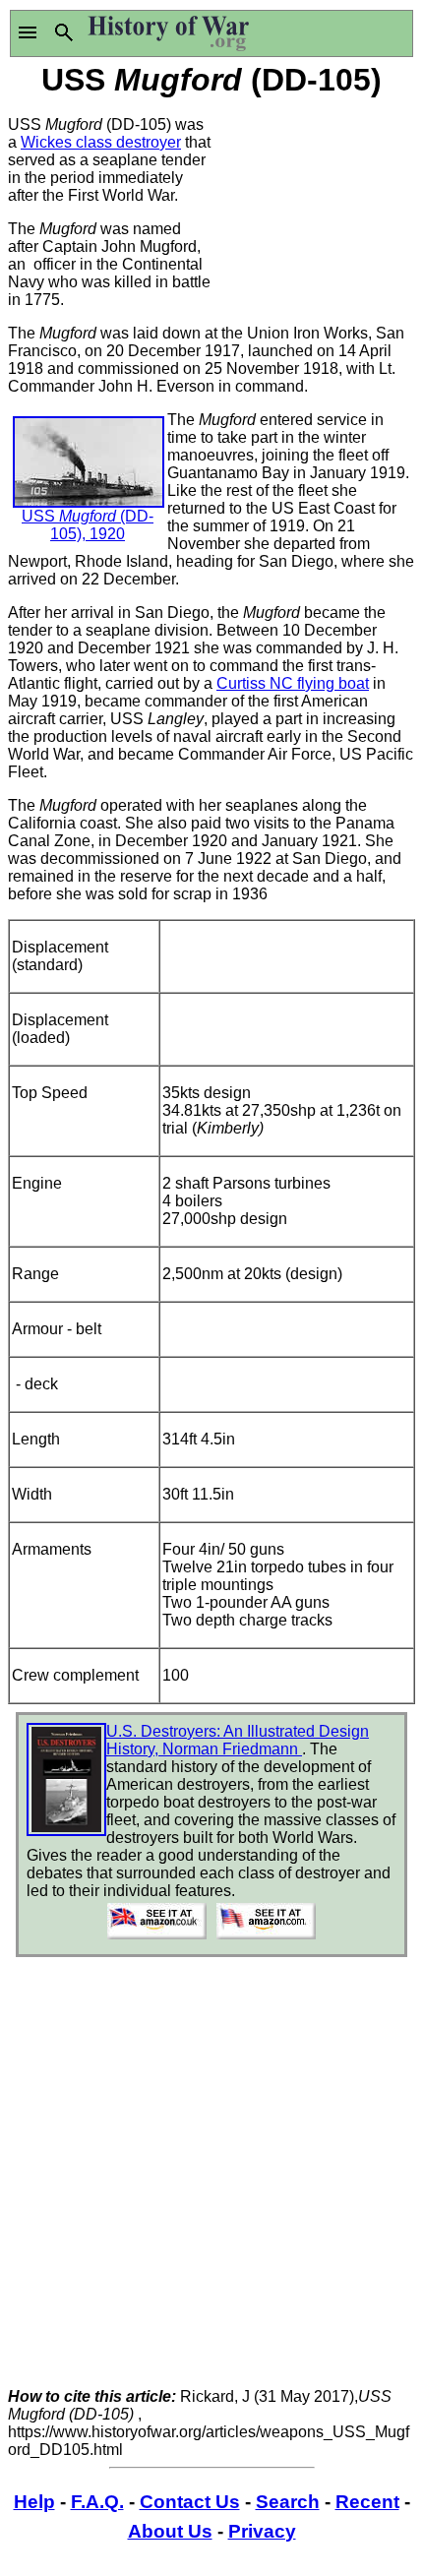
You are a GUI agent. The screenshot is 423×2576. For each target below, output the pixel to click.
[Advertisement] (313, 200)
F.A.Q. (97, 2502)
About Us (170, 2531)
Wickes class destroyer (101, 142)
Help (34, 2502)
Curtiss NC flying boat (293, 683)
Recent (367, 2502)
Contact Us (190, 2502)
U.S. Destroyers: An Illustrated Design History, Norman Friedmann (238, 1740)
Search (288, 2502)
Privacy (262, 2531)
